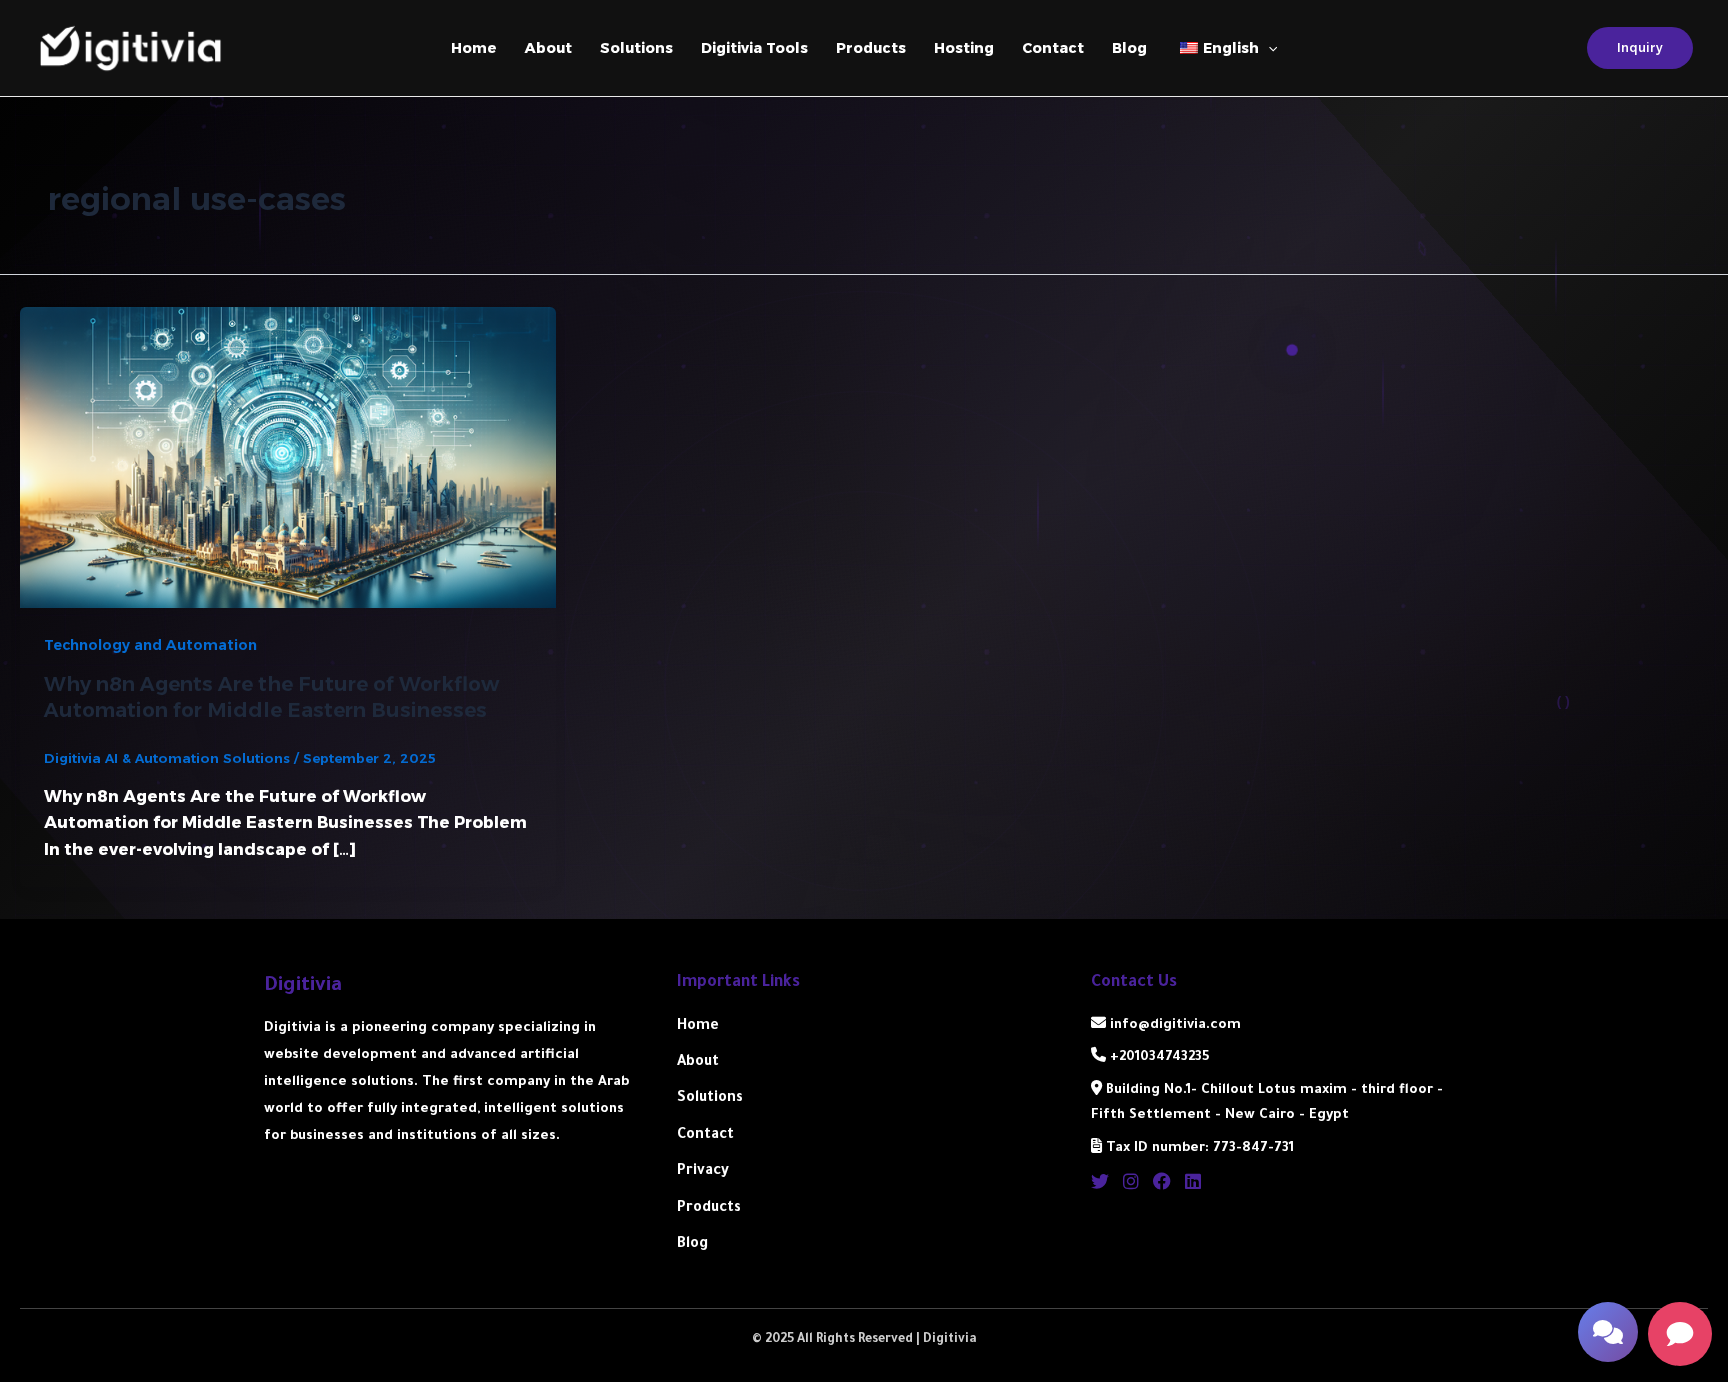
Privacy (703, 1172)
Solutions (636, 48)
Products (871, 48)
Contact (1053, 48)
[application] (1268, 48)
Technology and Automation (150, 645)
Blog (1129, 48)
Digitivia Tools (754, 48)
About (548, 48)
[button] (1608, 1332)
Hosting (964, 48)
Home (474, 48)
